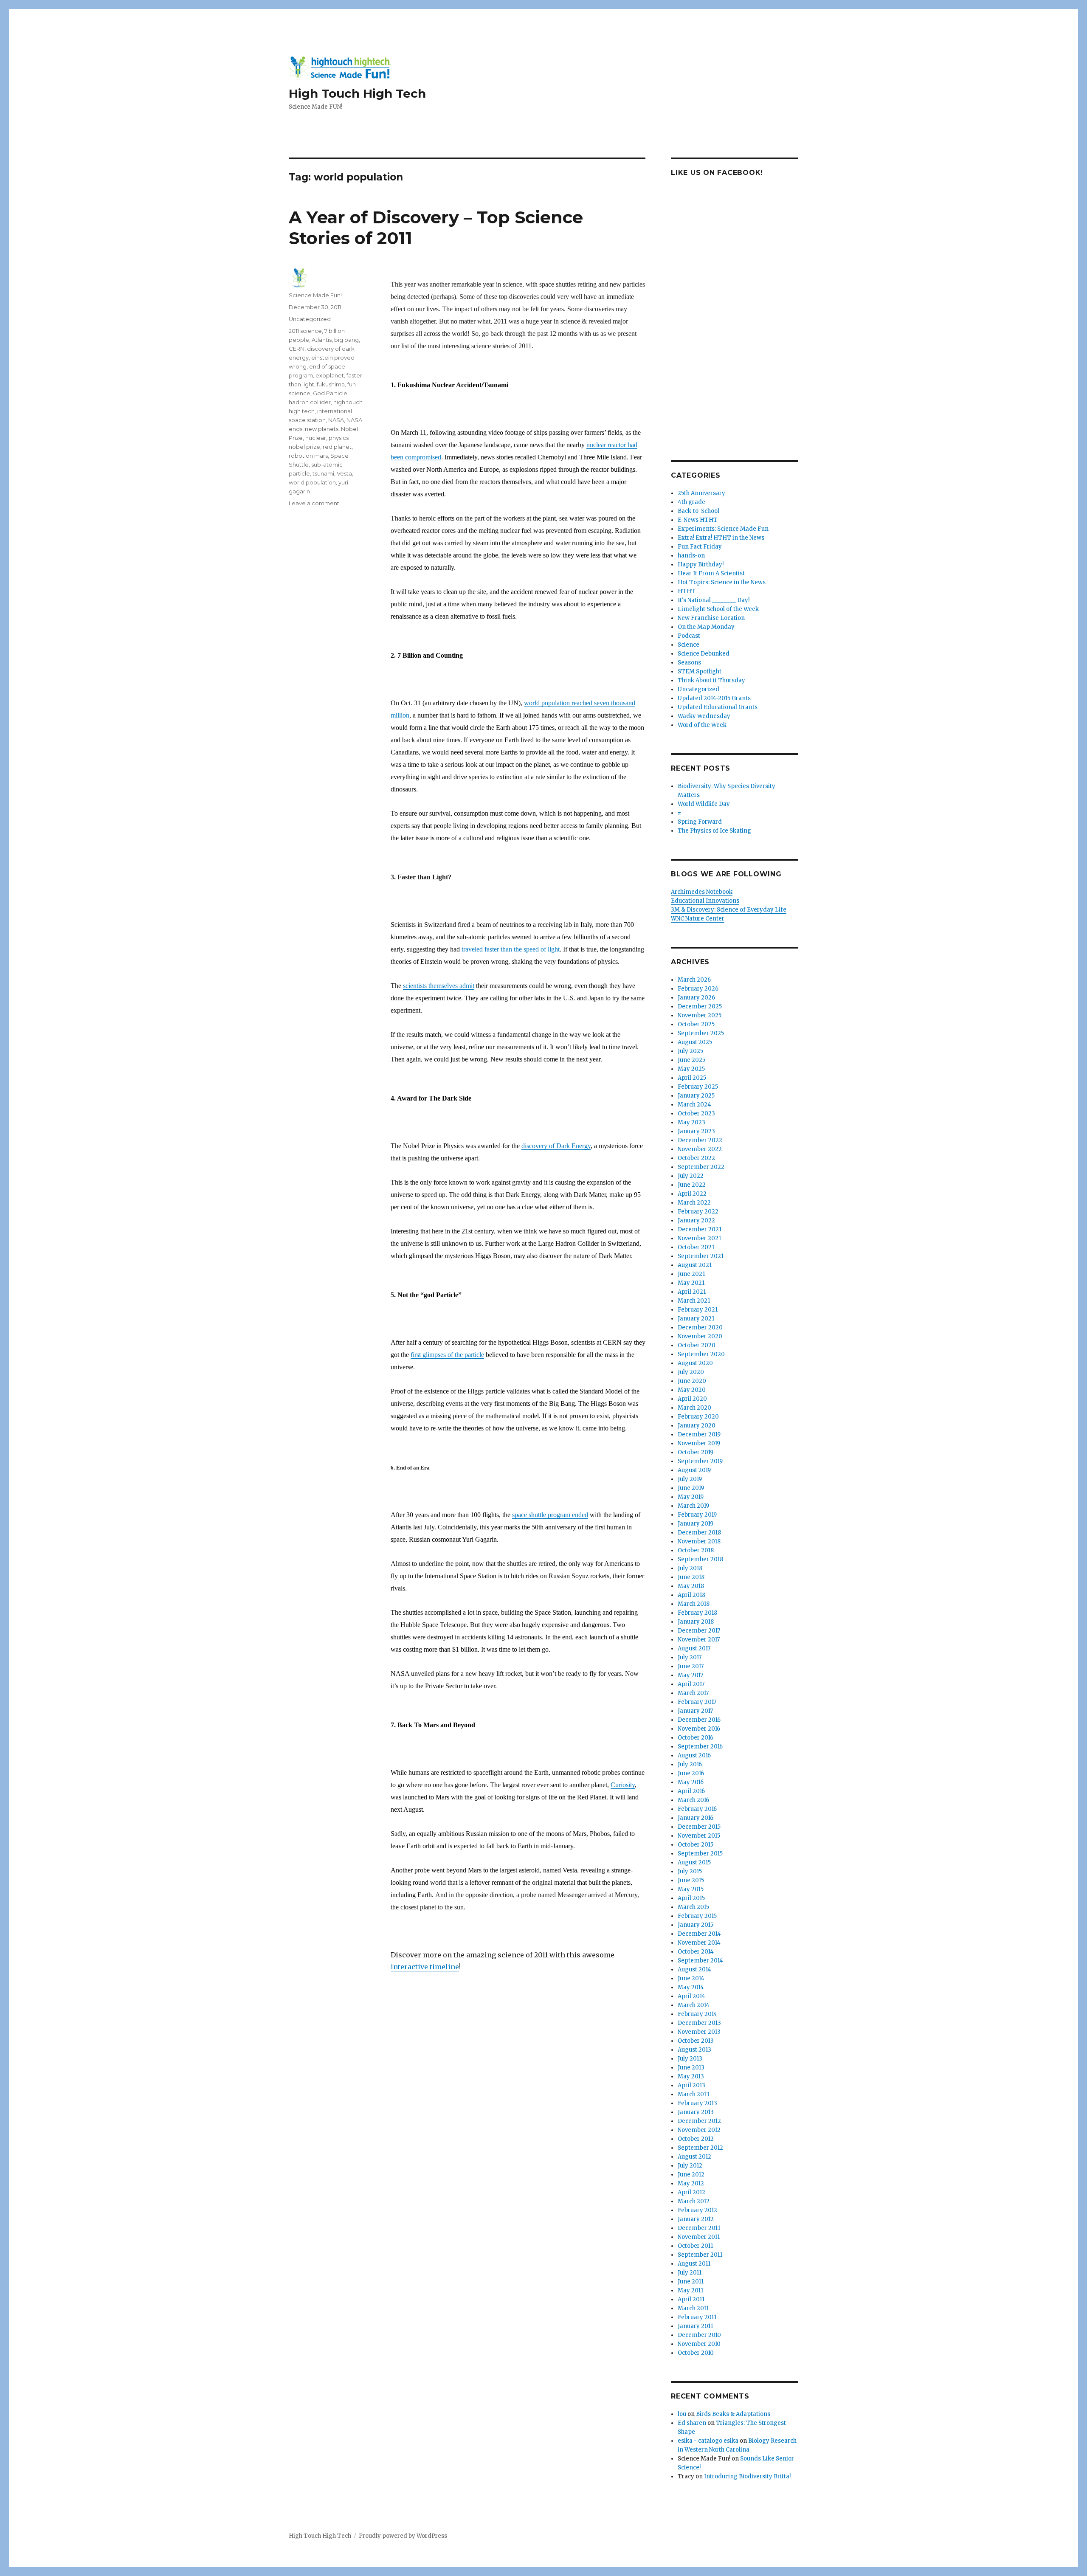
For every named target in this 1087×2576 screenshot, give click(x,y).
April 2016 (691, 1791)
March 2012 (694, 2201)
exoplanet (330, 375)
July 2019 (690, 1479)
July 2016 (690, 1764)
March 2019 (693, 1506)
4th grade (691, 502)
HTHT (687, 591)
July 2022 (691, 1176)
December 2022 (700, 1140)
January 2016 (696, 1818)
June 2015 (691, 1880)
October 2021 (696, 1247)
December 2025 (700, 1006)
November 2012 (699, 2130)
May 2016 (691, 1782)
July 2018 (690, 1568)
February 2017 (697, 1702)
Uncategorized (310, 319)
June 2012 (691, 2175)
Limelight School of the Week (718, 609)
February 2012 (697, 2210)
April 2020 (692, 1399)
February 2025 (698, 1087)
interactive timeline (425, 1967)
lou (682, 2414)
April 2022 (692, 1194)
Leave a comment (314, 503)
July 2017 (690, 1657)
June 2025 (691, 1060)
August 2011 (694, 2264)
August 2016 (694, 1755)
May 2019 (691, 1497)
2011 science (305, 331)
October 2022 (696, 1158)
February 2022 (698, 1212)
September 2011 (700, 2255)
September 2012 (700, 2148)
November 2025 (700, 1015)
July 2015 (690, 1871)
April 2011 (691, 2299)
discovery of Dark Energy (556, 1146)
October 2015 (696, 1845)
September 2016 (700, 1747)
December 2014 (699, 1934)
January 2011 (695, 2326)
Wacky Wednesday (704, 716)
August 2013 (694, 2050)
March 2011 (693, 2308)
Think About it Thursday (711, 680)
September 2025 (701, 1033)
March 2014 (694, 2005)
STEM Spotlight (700, 671)
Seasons (689, 663)
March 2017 (693, 1693)
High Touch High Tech (357, 93)
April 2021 (692, 1292)
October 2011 (695, 2246)
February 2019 (697, 1515)
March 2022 (694, 1203)
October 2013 (696, 2041)
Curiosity (623, 1785)
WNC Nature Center (698, 919)
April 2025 (692, 1078)
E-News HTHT (698, 520)
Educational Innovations (705, 901)
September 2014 (700, 1961)
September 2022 (701, 1167)
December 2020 (700, 1327)
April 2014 (691, 1996)
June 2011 (691, 2282)
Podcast (689, 636)
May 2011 (690, 2290)
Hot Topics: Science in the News (722, 582)
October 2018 (696, 1550)
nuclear (316, 438)
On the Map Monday (706, 627)
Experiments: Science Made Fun (723, 529)
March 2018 (694, 1604)
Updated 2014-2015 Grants (714, 698)
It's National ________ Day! (714, 600)
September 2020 (701, 1354)
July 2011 (690, 2273)
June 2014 (691, 1978)
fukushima (331, 384)
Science (689, 645)
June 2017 (691, 1666)
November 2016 (699, 1729)
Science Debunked (704, 654)
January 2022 (696, 1220)
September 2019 (700, 1461)
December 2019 (699, 1434)
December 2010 (699, 2335)
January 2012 (696, 2219)
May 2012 (691, 2183)
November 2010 (699, 2344)
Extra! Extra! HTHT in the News (721, 538)
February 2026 (698, 989)
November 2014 (699, 1943)
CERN (297, 349)
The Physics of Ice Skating (714, 831)
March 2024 (694, 1105)
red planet (337, 447)
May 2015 (691, 1889)
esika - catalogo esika (708, 2441)
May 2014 (691, 1987)
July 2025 (690, 1051)
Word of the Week (702, 725)
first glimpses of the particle (447, 1355)
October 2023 (696, 1113)
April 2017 (691, 1684)
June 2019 (691, 1488)
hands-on (691, 556)
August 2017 (694, 1648)
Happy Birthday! (701, 564)
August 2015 (694, 1862)
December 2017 (699, 1631)
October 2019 (696, 1452)
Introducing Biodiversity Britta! (747, 2476)
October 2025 (696, 1024)
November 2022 (700, 1149)
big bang (346, 340)
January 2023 (696, 1131)
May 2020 (692, 1390)
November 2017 (699, 1640)
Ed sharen (692, 2423)
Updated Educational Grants (718, 707)
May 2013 (691, 2076)
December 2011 (699, 2228)
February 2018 (697, 1613)
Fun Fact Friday (700, 547)
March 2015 (693, 1907)
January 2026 (696, 998)
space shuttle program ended (550, 1515)
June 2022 (692, 1185)
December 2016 (699, 1720)
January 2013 (696, 2112)
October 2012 (696, 2139)
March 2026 (694, 980)
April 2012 (691, 2192)
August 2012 (694, 2157)
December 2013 (699, 2023)
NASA (336, 420)
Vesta (344, 473)
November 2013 (699, 2032)
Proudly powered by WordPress (403, 2536)
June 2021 (691, 1274)
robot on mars (308, 456)
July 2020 (691, 1372)
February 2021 (698, 1310)
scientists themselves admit (439, 986)
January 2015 (696, 1925)
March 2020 (694, 1408)
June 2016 (691, 1773)
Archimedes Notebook (702, 892)
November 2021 (699, 1238)
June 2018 (691, 1577)
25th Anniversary (701, 493)
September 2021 (701, 1256)
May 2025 (691, 1069)
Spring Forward (700, 822)
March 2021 (694, 1301)
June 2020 (692, 1381)
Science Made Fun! (315, 295)
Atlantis (322, 340)
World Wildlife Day (704, 804)
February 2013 (697, 2103)
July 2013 (690, 2059)
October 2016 (696, 1738)
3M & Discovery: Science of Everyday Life (729, 910)
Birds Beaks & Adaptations (733, 2414)
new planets (322, 429)
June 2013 (691, 2068)
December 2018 (699, 1533)
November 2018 (699, 1541)
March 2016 (693, 1800)
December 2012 (699, 2121)
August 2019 (694, 1470)
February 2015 (697, 1916)
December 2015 (699, 1827)
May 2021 (691, 1283)
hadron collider (310, 402)
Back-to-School (698, 511)
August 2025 (695, 1042)
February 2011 (697, 2317)
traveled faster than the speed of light (511, 949)
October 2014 (696, 1952)
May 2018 (691, 1586)
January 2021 (696, 1319)
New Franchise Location (711, 618)
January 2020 (697, 1426)
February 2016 (697, 1809)
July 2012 (690, 2166)
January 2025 (696, 1096)
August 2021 (695, 1265)
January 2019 (696, 1524)
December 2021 (700, 1229)
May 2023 (691, 1122)
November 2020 (700, 1336)
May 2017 (690, 1675)
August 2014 (694, 1969)
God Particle (330, 393)
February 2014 (697, 2014)
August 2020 (695, 1363)
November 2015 (699, 1836)
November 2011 (699, 2237)
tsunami (323, 473)
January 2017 (695, 1711)
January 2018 (696, 1622)
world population (312, 482)
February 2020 (698, 1417)
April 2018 (691, 1595)
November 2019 (699, 1443)
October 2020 (697, 1345)
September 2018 (700, 1559)
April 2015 (691, 1898)
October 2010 (696, 2353)
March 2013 (694, 2094)
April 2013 (691, 2085)
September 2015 (700, 1854)
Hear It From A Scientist (711, 573)
